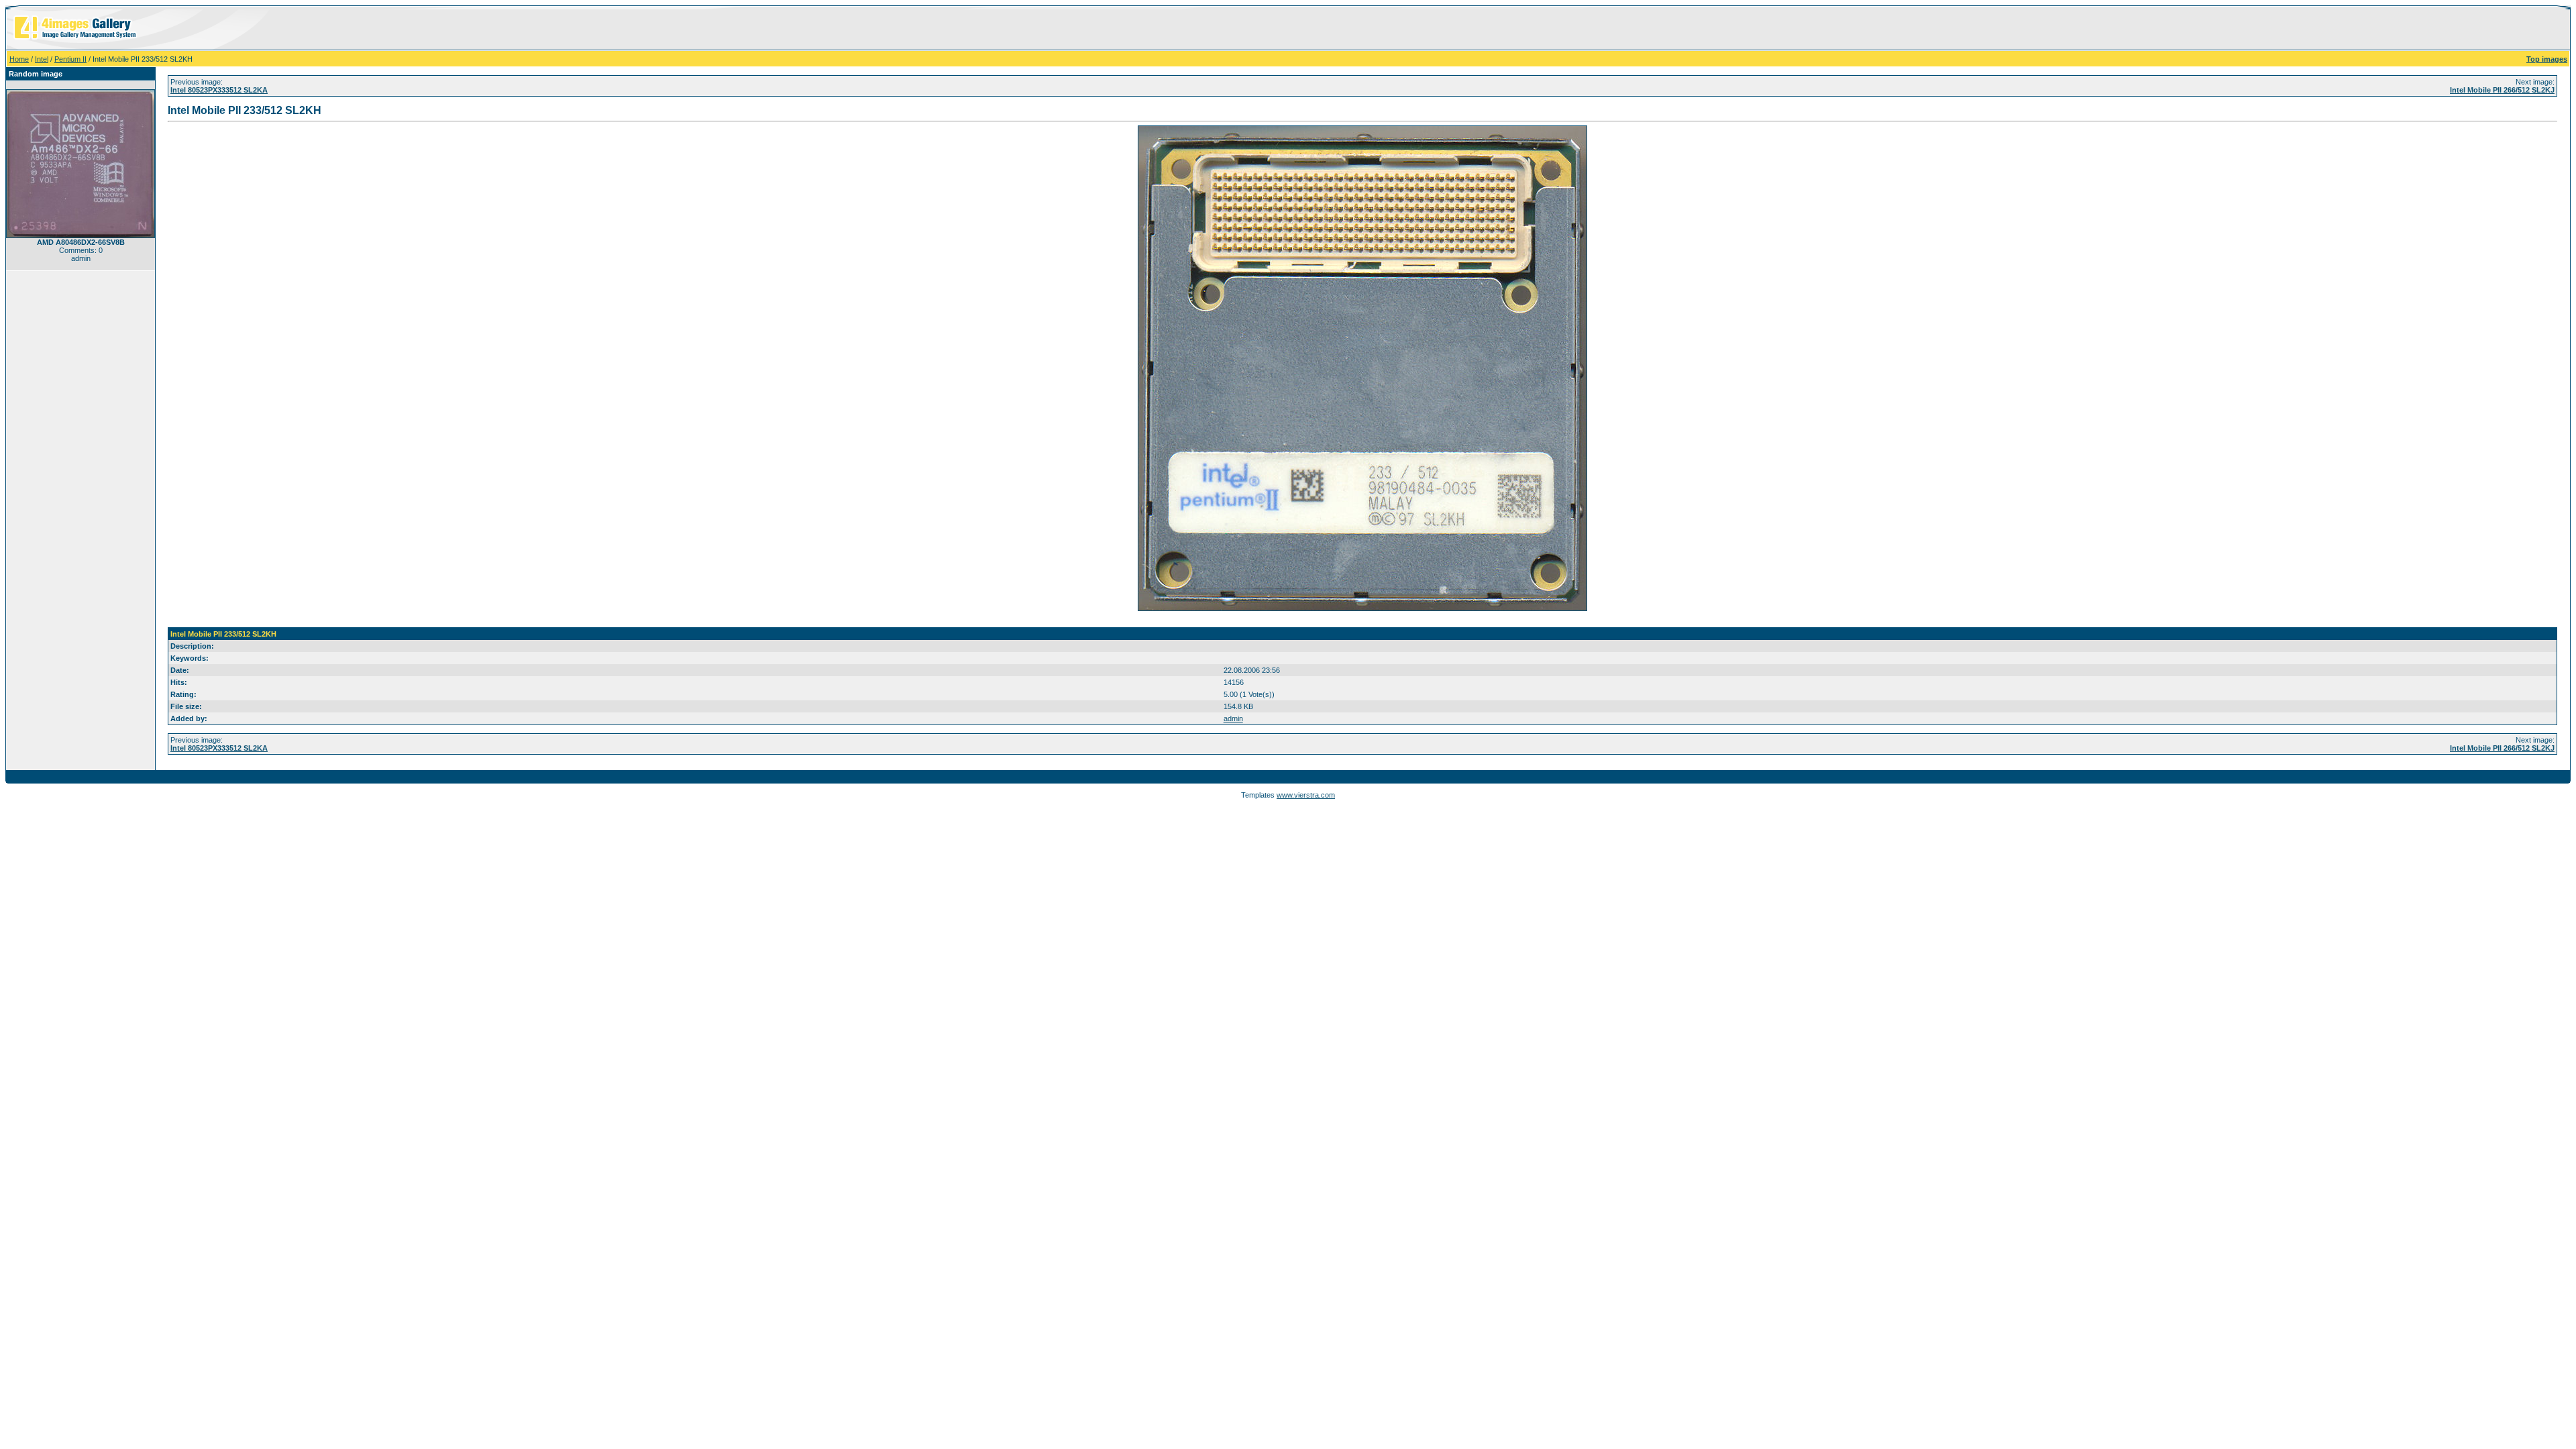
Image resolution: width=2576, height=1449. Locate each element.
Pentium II (70, 59)
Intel (42, 59)
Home (19, 59)
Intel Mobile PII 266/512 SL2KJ (2502, 90)
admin (1233, 718)
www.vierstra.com (1306, 795)
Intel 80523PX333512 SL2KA (219, 90)
